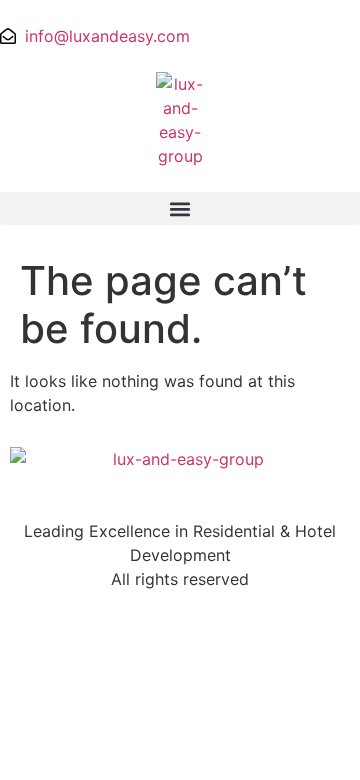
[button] (180, 208)
